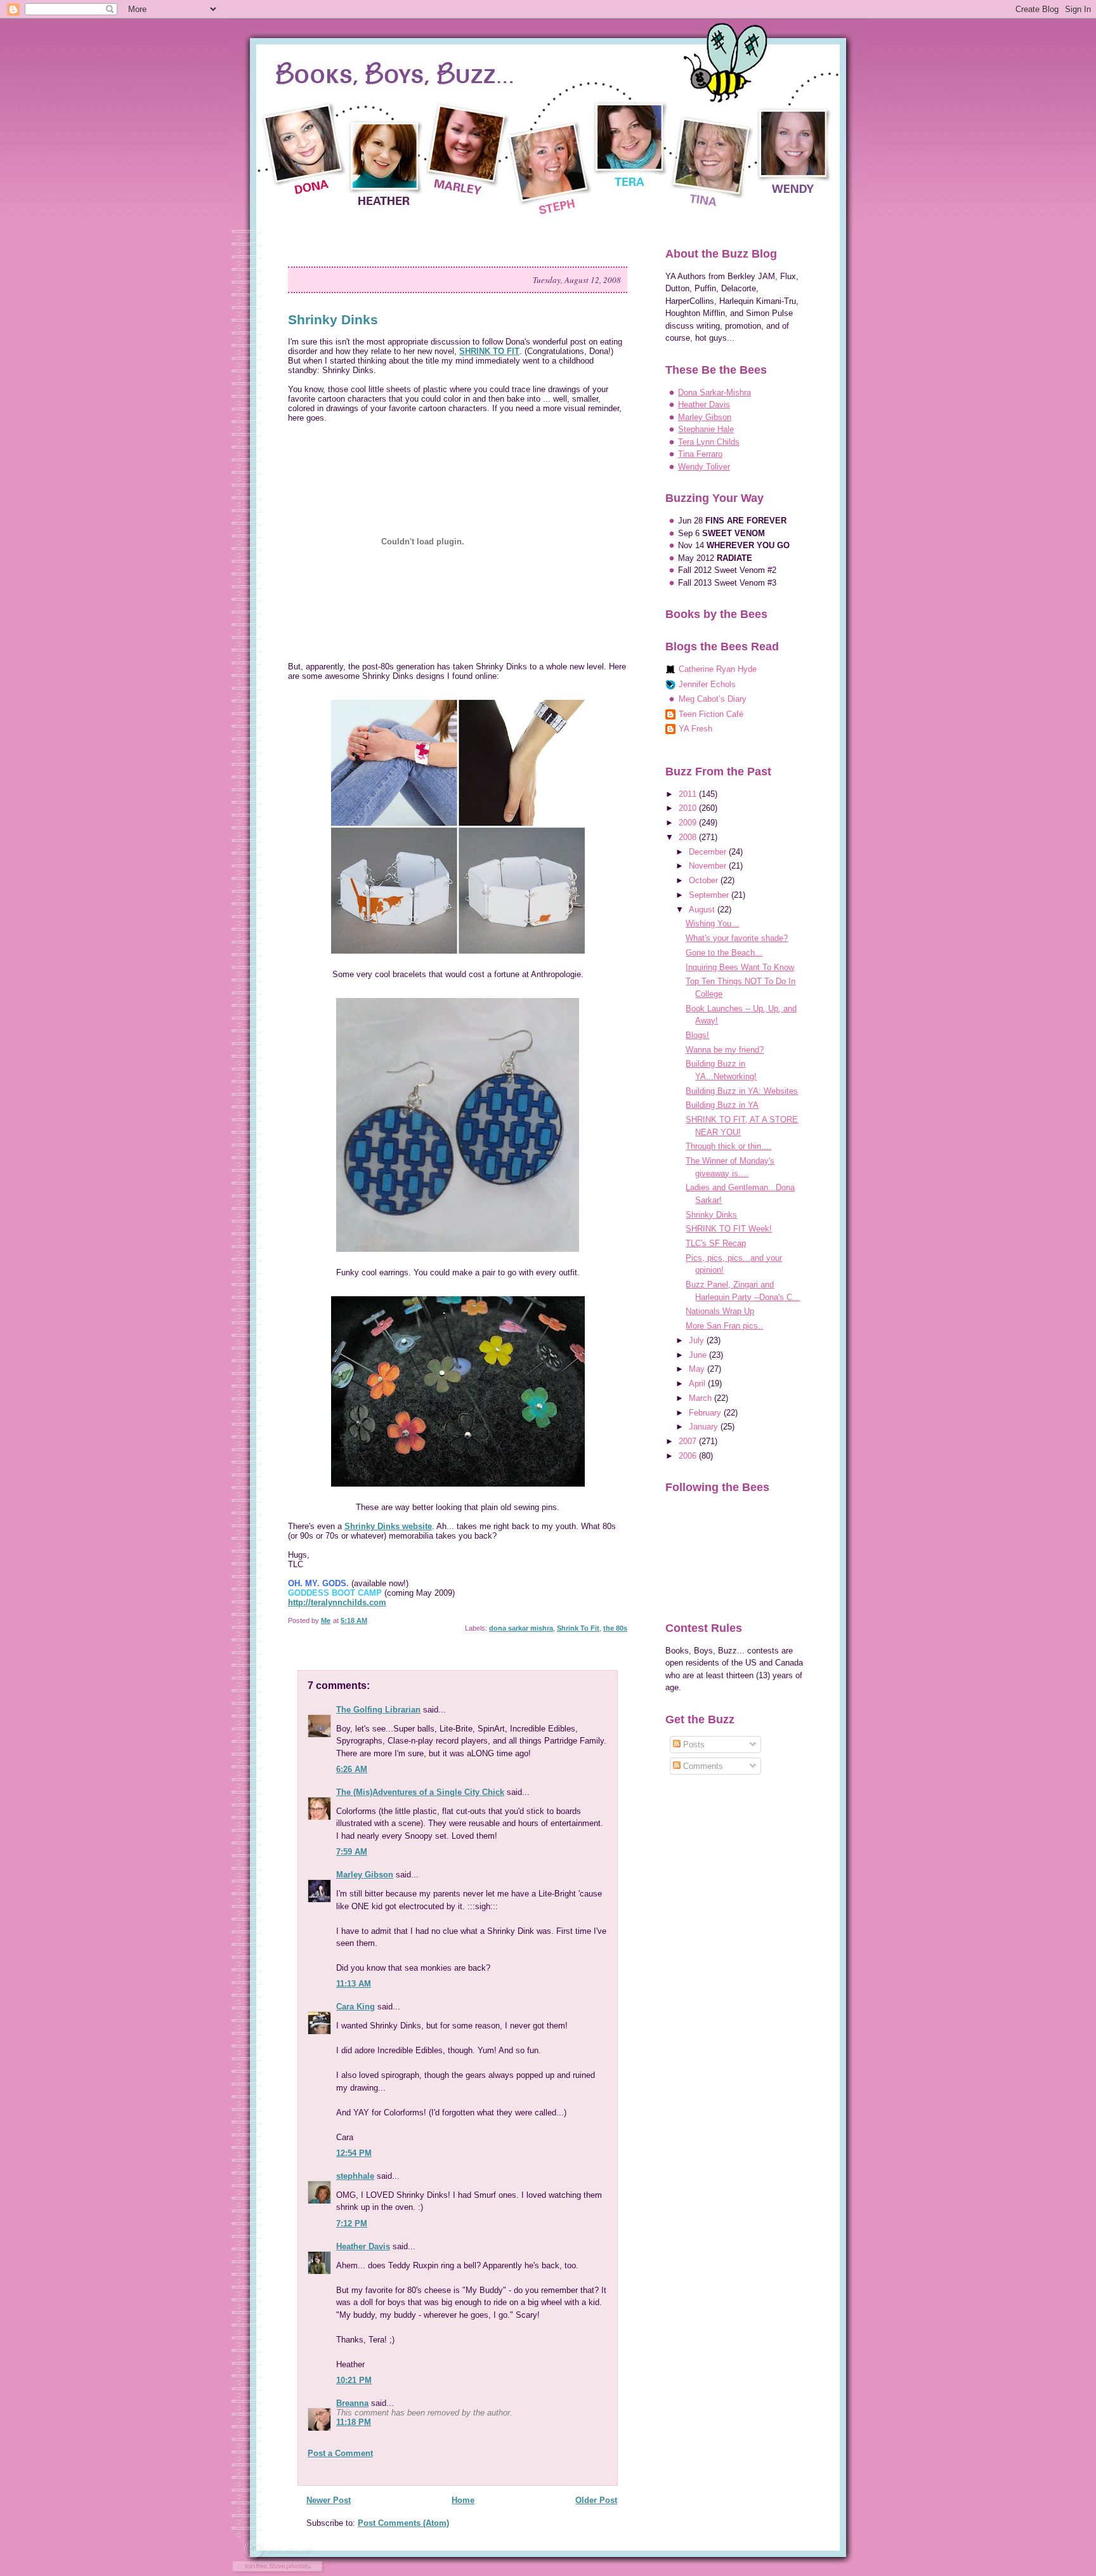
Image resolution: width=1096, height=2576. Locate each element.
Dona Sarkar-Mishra (714, 392)
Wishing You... (712, 923)
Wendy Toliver (704, 467)
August (703, 910)
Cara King (356, 2007)
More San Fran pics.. (724, 1326)
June (699, 1355)
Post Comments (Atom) (403, 2523)
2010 (689, 808)
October (705, 880)
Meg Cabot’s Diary (713, 699)
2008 (689, 837)
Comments (702, 1766)
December (709, 852)
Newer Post (329, 2500)
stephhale (355, 2176)
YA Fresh (695, 729)
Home (463, 2500)
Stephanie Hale (706, 429)
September (710, 895)
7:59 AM (352, 1852)
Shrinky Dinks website (388, 1526)
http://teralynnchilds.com (337, 1602)
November (709, 866)
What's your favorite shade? (737, 938)
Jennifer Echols (707, 684)
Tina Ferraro (700, 454)
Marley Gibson (365, 1875)
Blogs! (697, 1035)
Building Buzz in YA (722, 1105)
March (701, 1398)
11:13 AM (354, 1984)
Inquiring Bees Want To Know (740, 967)
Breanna (352, 2403)
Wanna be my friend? (725, 1050)
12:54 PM (354, 2153)
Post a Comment (340, 2453)
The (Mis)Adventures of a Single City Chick (420, 1792)
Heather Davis (363, 2246)
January (705, 1427)
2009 (689, 823)
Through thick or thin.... (728, 1146)
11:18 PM (354, 2422)
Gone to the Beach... (724, 953)
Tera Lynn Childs (709, 442)
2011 (689, 794)
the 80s (615, 1628)
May (698, 1369)
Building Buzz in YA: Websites (742, 1091)
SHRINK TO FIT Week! (729, 1229)
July (698, 1340)
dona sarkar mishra (521, 1628)
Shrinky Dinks (711, 1215)
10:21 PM (354, 2380)
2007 (689, 1441)
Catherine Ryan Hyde (718, 669)
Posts (693, 1745)
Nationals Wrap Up (720, 1311)
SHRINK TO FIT (489, 351)
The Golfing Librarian (378, 1710)
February (706, 1413)
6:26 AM (352, 1769)
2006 (689, 1456)
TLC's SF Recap (716, 1243)
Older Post (596, 2500)
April (698, 1383)
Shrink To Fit (578, 1628)
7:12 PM (352, 2224)
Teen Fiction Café (711, 714)
